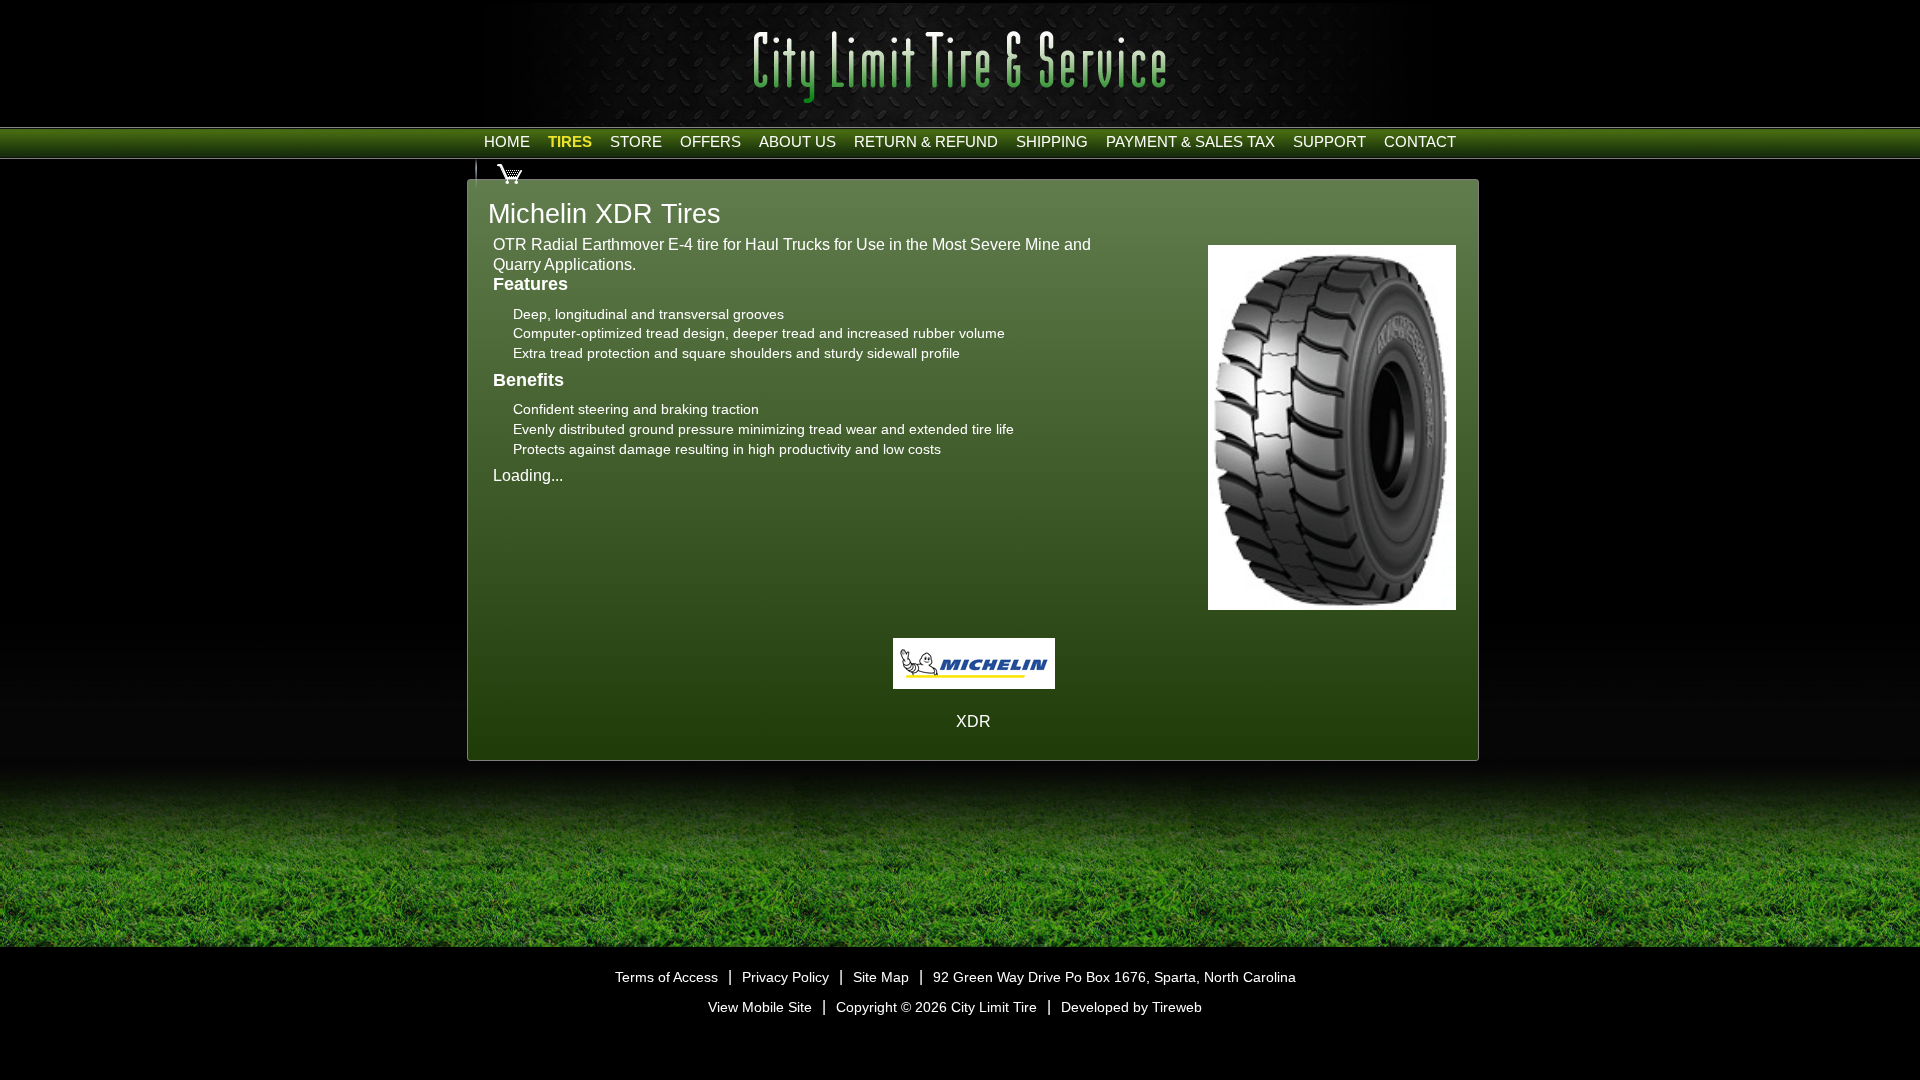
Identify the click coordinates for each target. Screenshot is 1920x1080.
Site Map (881, 977)
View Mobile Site (760, 1007)
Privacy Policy (785, 977)
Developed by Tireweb (1131, 1007)
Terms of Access (666, 977)
